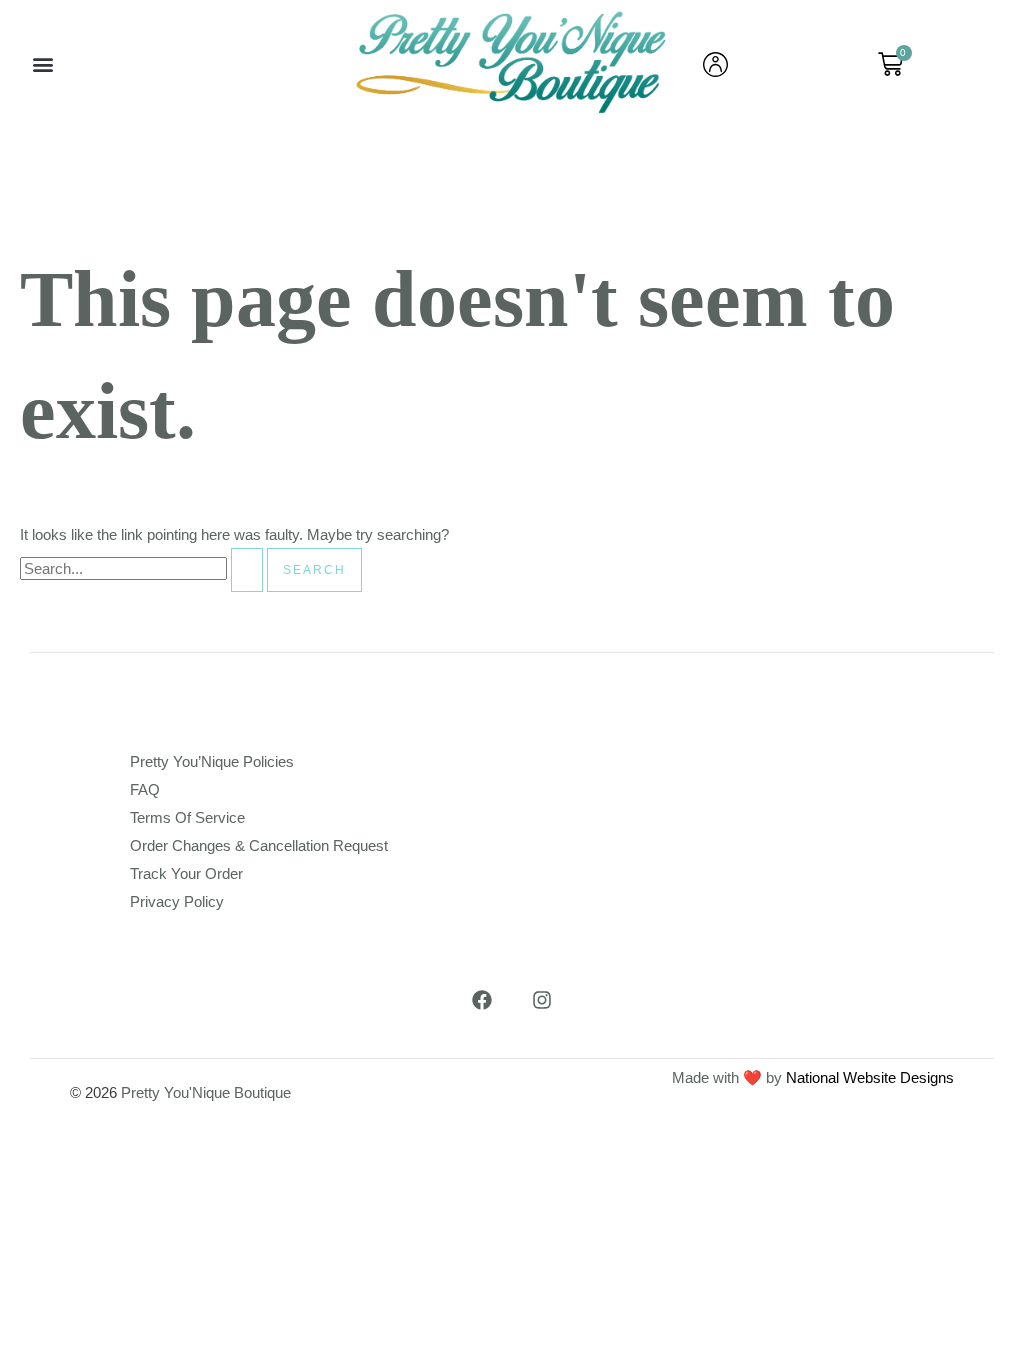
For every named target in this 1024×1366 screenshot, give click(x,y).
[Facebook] (482, 1000)
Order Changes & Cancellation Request (259, 845)
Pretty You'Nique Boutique (206, 1092)
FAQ (145, 789)
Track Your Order (186, 873)
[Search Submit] (247, 570)
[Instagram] (542, 1000)
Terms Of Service (187, 817)
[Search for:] (143, 568)
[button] (42, 64)
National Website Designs (870, 1077)
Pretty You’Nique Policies (212, 761)
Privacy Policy (177, 901)
